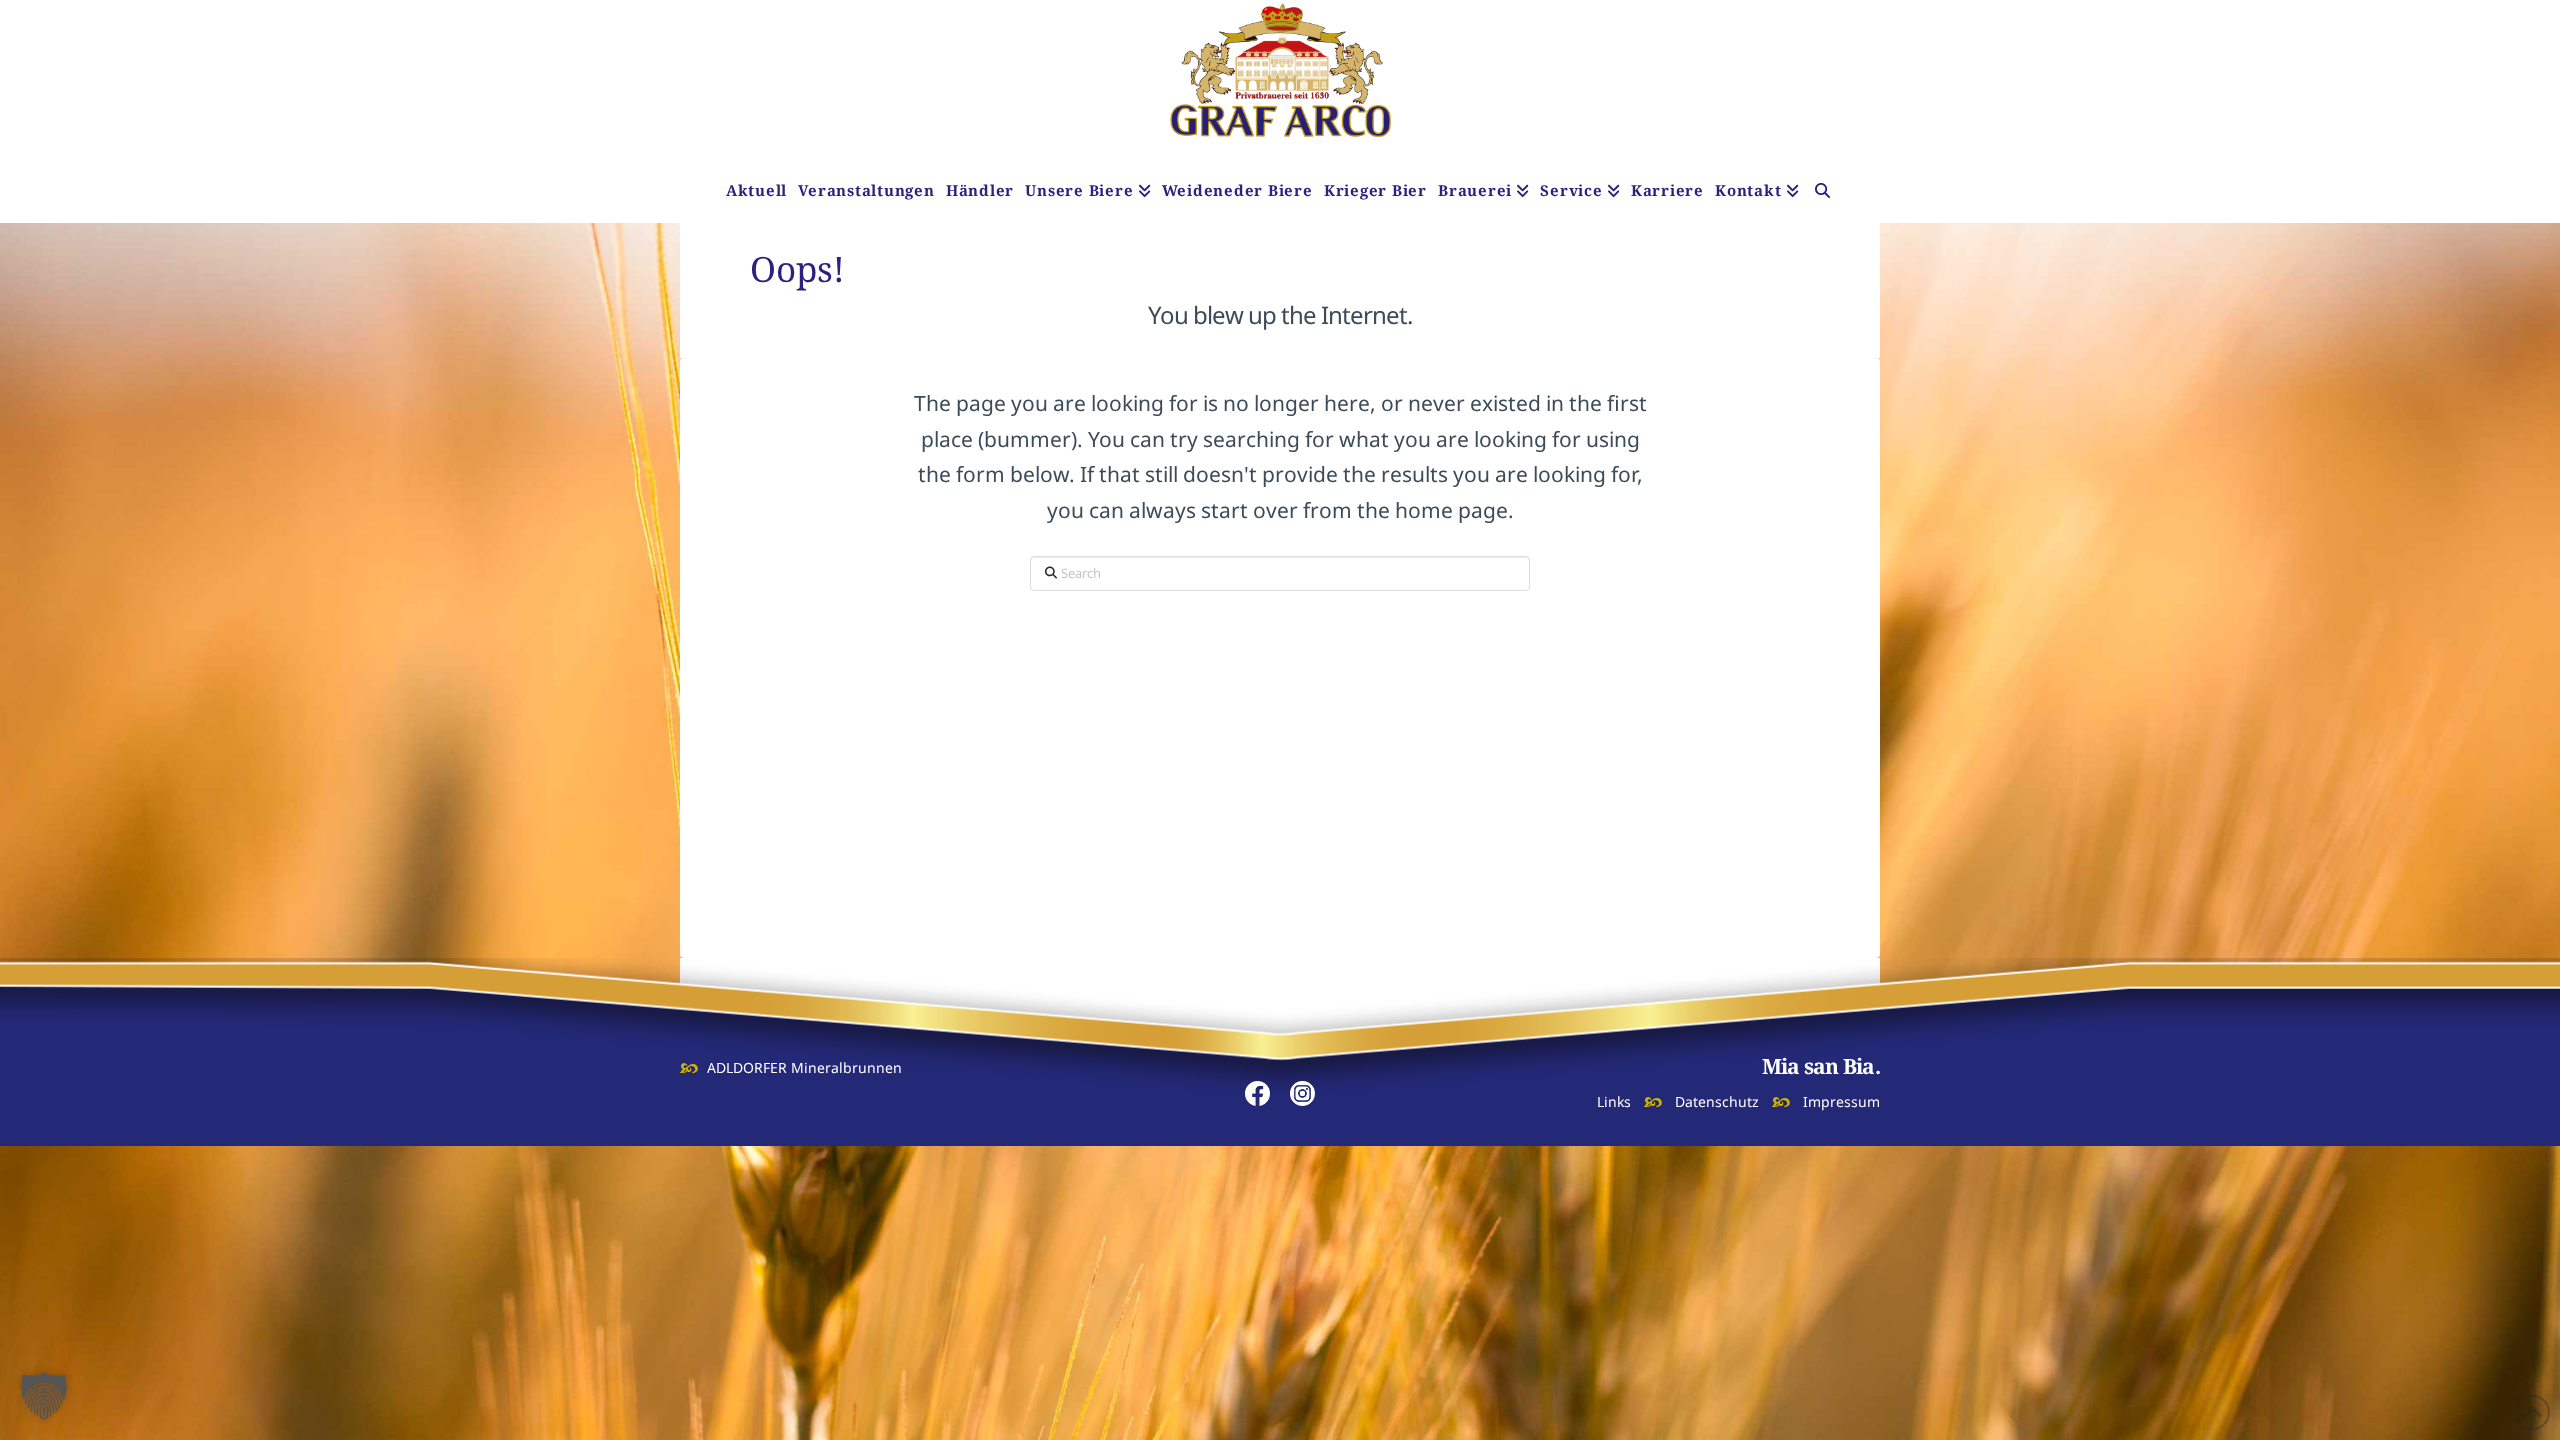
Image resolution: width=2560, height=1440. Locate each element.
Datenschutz (1717, 1101)
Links (1614, 1101)
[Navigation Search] (1822, 193)
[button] (44, 1396)
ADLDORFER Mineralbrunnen (804, 1067)
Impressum (1841, 1101)
